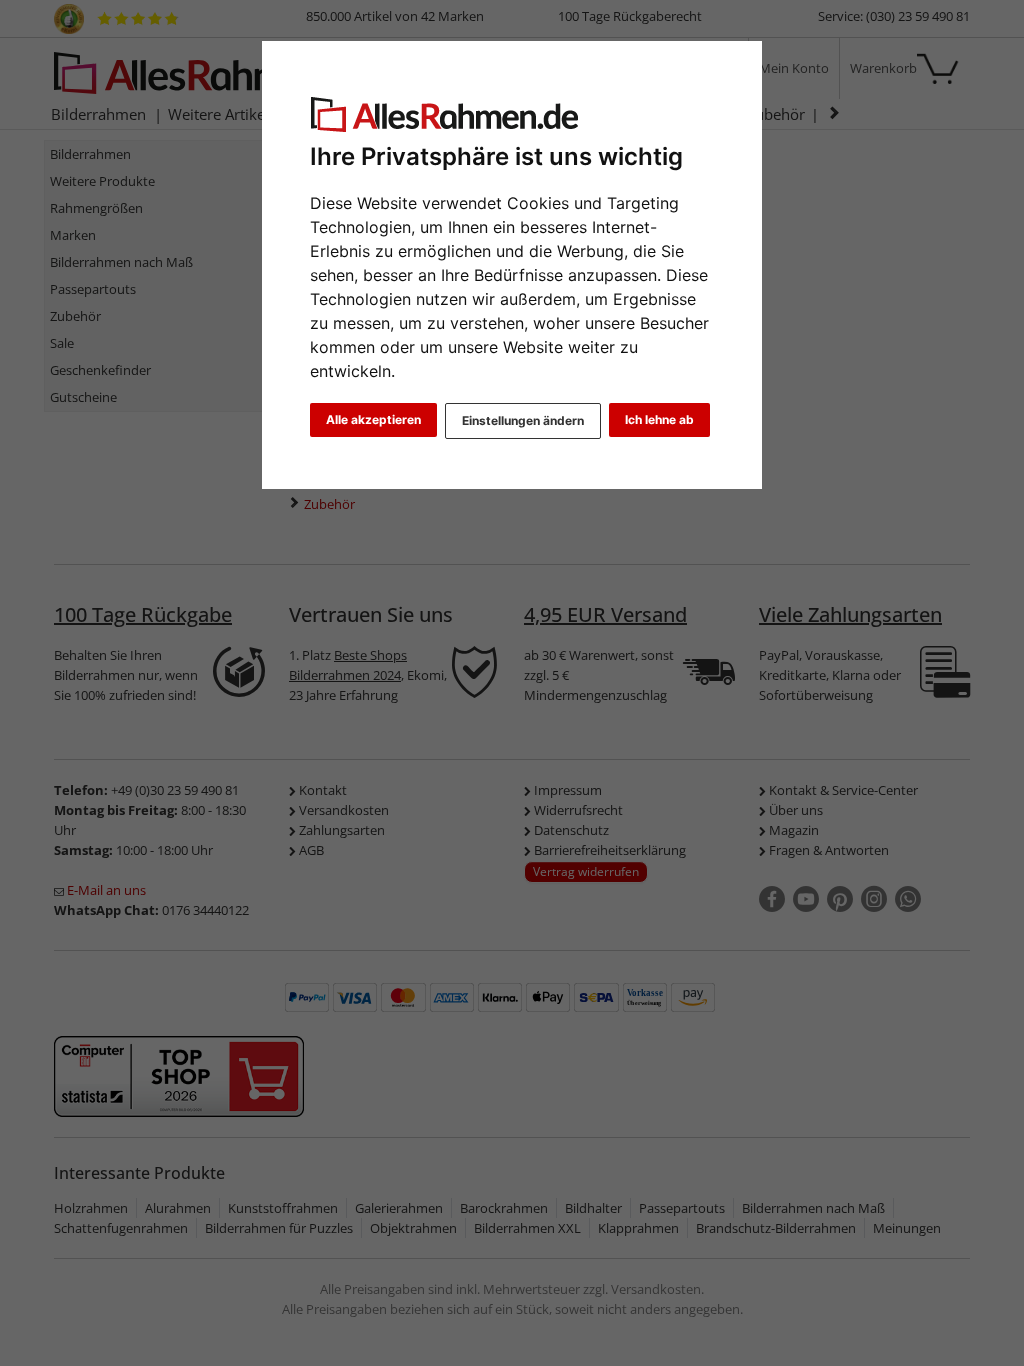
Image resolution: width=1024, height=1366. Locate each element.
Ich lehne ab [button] (659, 419)
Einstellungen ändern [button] (523, 420)
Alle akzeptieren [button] (373, 419)
